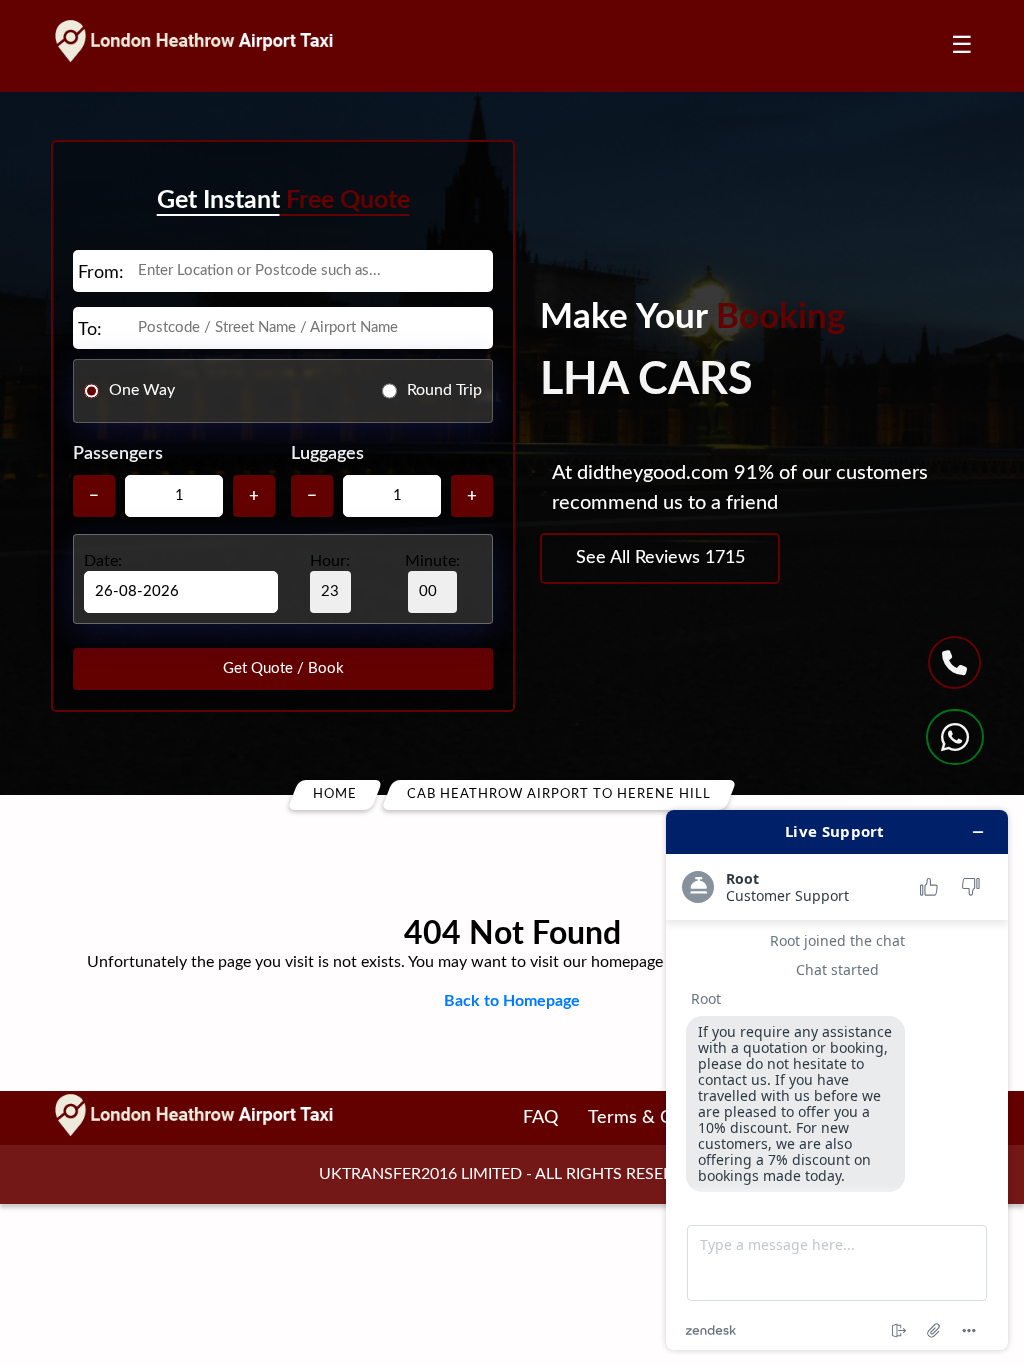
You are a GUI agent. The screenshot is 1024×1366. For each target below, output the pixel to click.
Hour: (330, 561)
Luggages (327, 454)
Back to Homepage (512, 1001)
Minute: (432, 561)
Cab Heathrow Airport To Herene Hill (559, 794)
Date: (103, 561)
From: (101, 273)
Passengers (118, 454)
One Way (142, 390)
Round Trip (444, 390)
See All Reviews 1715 (660, 558)
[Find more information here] (837, 1080)
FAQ (540, 1118)
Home (335, 794)
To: (90, 330)
